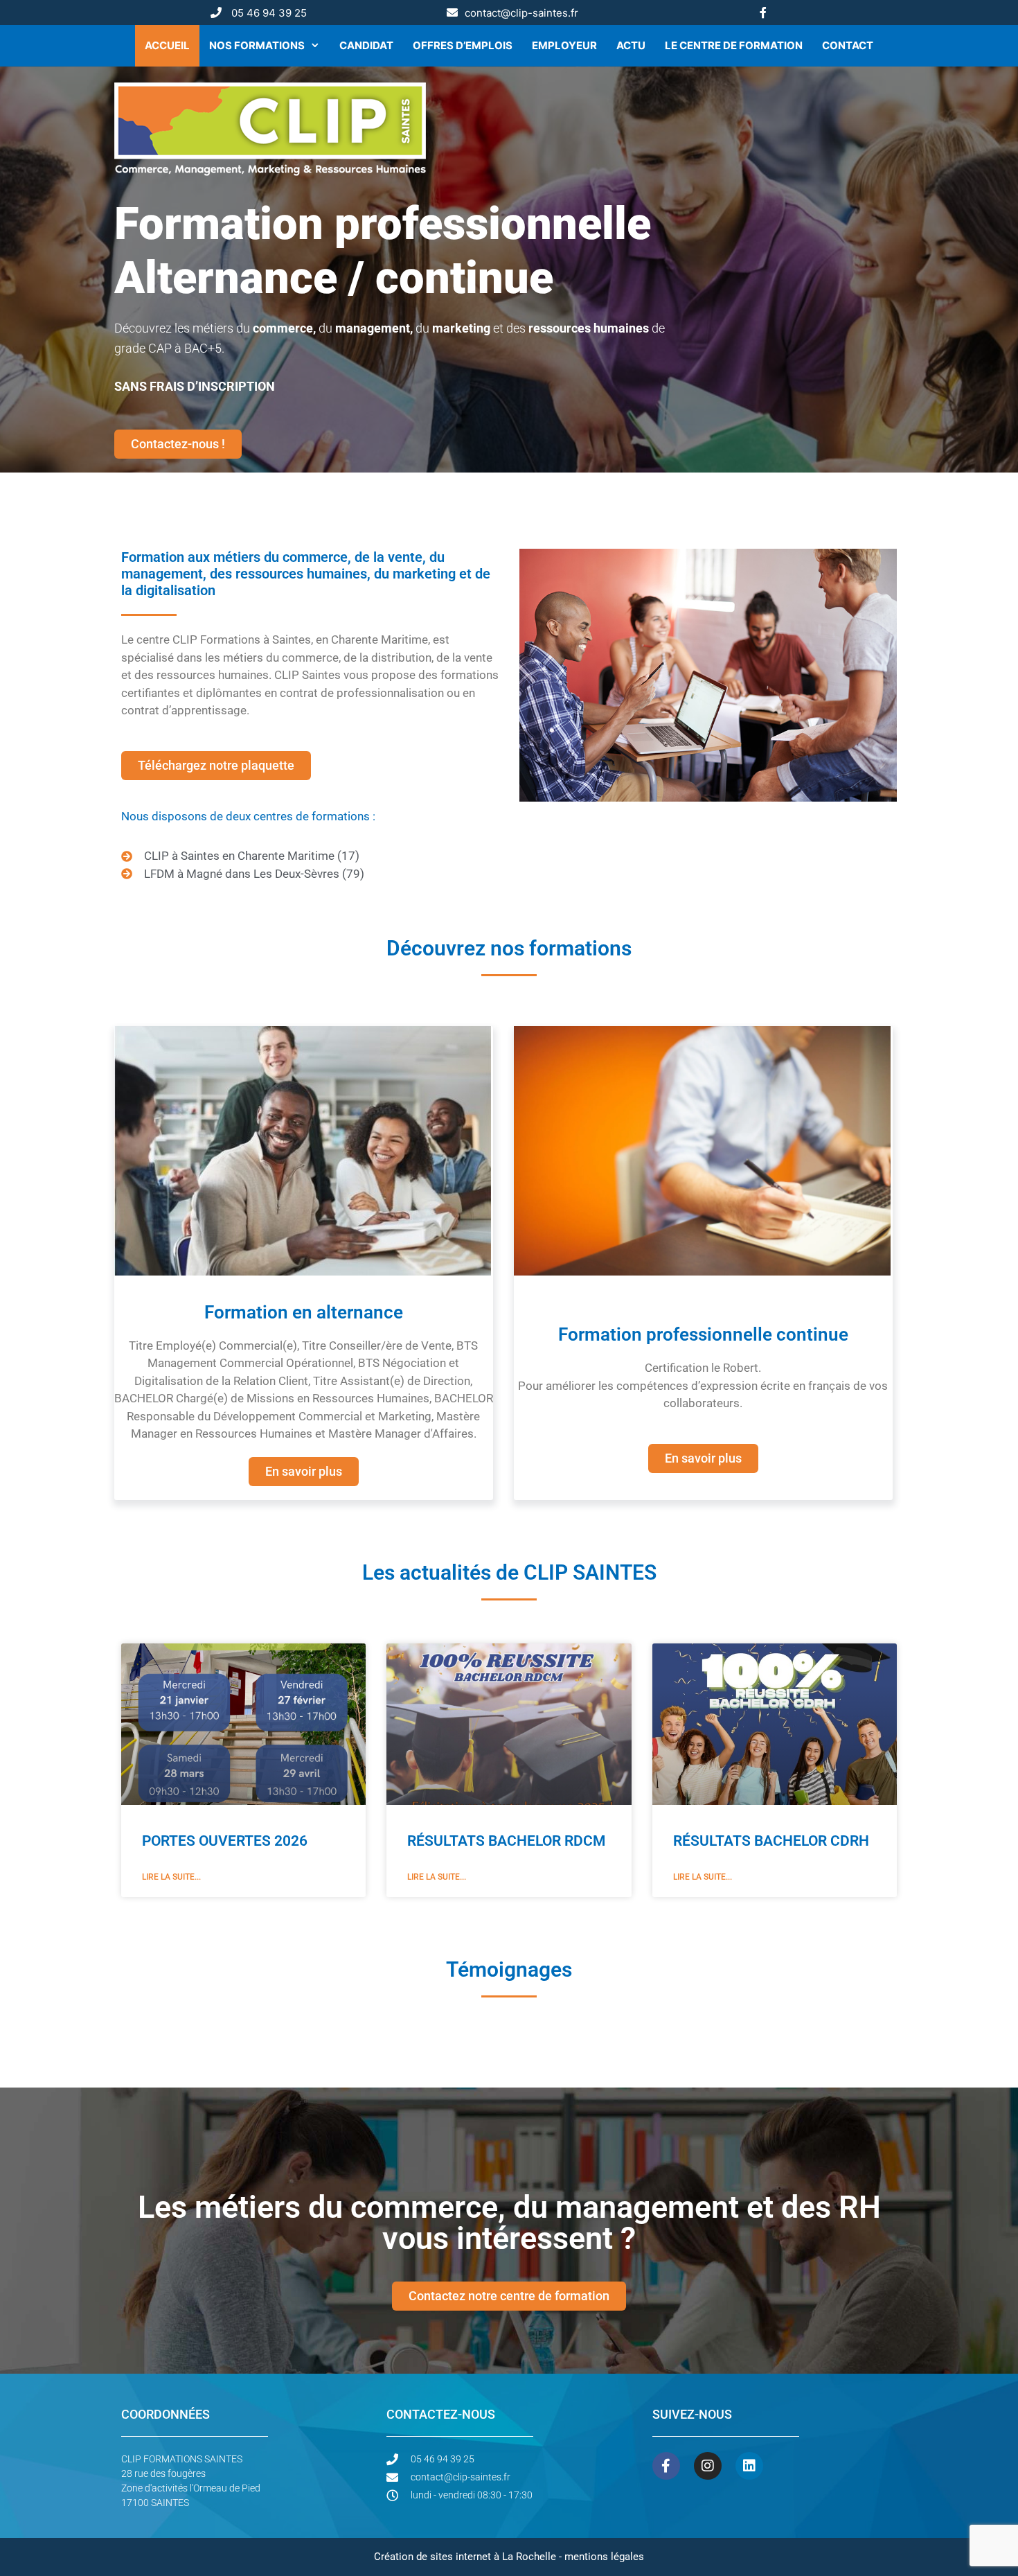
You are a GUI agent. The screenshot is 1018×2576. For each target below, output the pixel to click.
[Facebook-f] (666, 2466)
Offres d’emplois (463, 45)
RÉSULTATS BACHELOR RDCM (506, 1841)
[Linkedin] (749, 2466)
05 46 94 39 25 (269, 13)
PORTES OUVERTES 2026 (225, 1841)
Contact (848, 45)
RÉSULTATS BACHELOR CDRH (771, 1841)
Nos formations (257, 45)
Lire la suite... (171, 1877)
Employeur (564, 45)
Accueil (167, 45)
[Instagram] (708, 2466)
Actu (631, 45)
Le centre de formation (734, 45)
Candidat (366, 45)
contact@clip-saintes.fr (521, 13)
